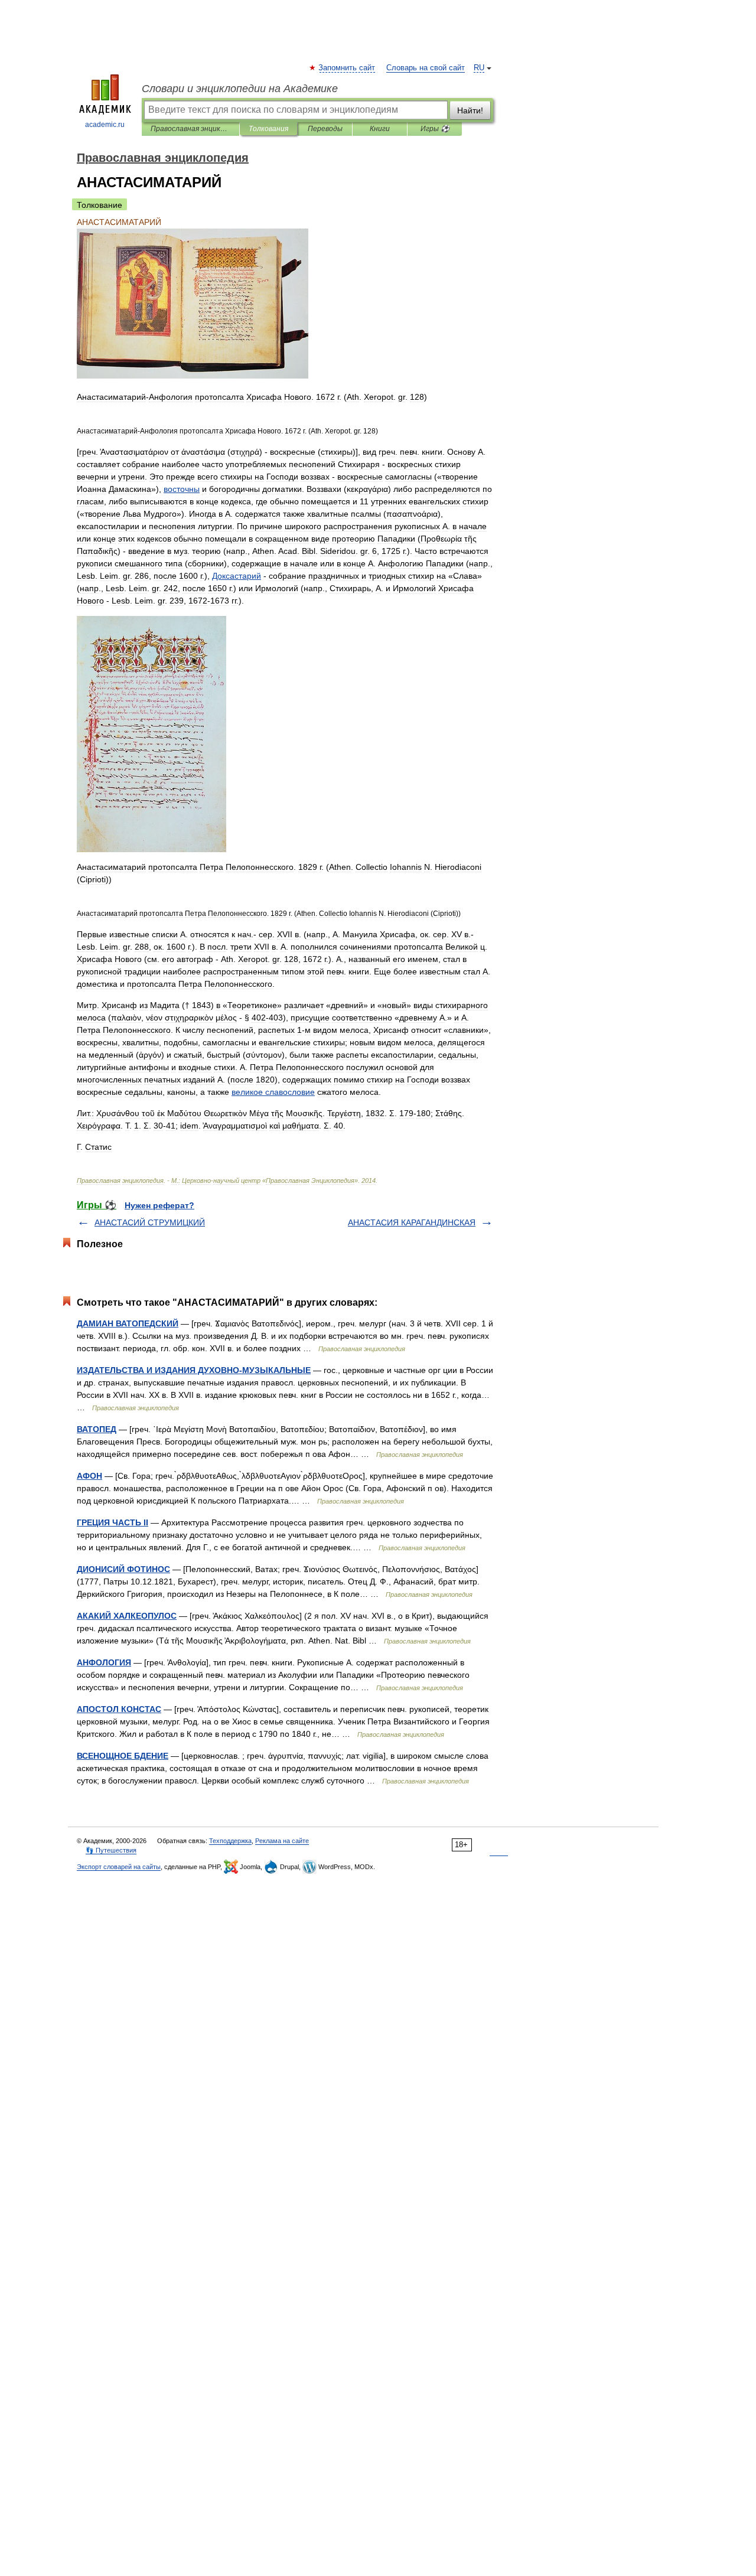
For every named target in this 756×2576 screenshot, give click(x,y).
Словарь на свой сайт (426, 68)
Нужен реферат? (159, 1205)
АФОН (89, 1476)
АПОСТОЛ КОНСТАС (119, 1709)
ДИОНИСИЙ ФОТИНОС (123, 1569)
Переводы (325, 129)
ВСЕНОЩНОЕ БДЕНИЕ (123, 1756)
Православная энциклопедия (190, 129)
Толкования (268, 129)
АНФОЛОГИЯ (104, 1662)
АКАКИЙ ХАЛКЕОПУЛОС (127, 1616)
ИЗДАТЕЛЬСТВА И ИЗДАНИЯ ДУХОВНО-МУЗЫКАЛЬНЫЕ (194, 1370)
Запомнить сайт (347, 68)
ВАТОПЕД (97, 1429)
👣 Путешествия (111, 1850)
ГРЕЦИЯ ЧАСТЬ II (113, 1522)
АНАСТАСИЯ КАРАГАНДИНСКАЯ (412, 1222)
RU (479, 68)
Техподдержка (230, 1841)
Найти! (470, 110)
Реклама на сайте (282, 1841)
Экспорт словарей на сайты (119, 1867)
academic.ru (105, 125)
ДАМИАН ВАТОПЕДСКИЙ (128, 1323)
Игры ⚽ (435, 129)
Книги (380, 129)
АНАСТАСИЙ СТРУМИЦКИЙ (150, 1222)
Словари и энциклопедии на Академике (240, 89)
